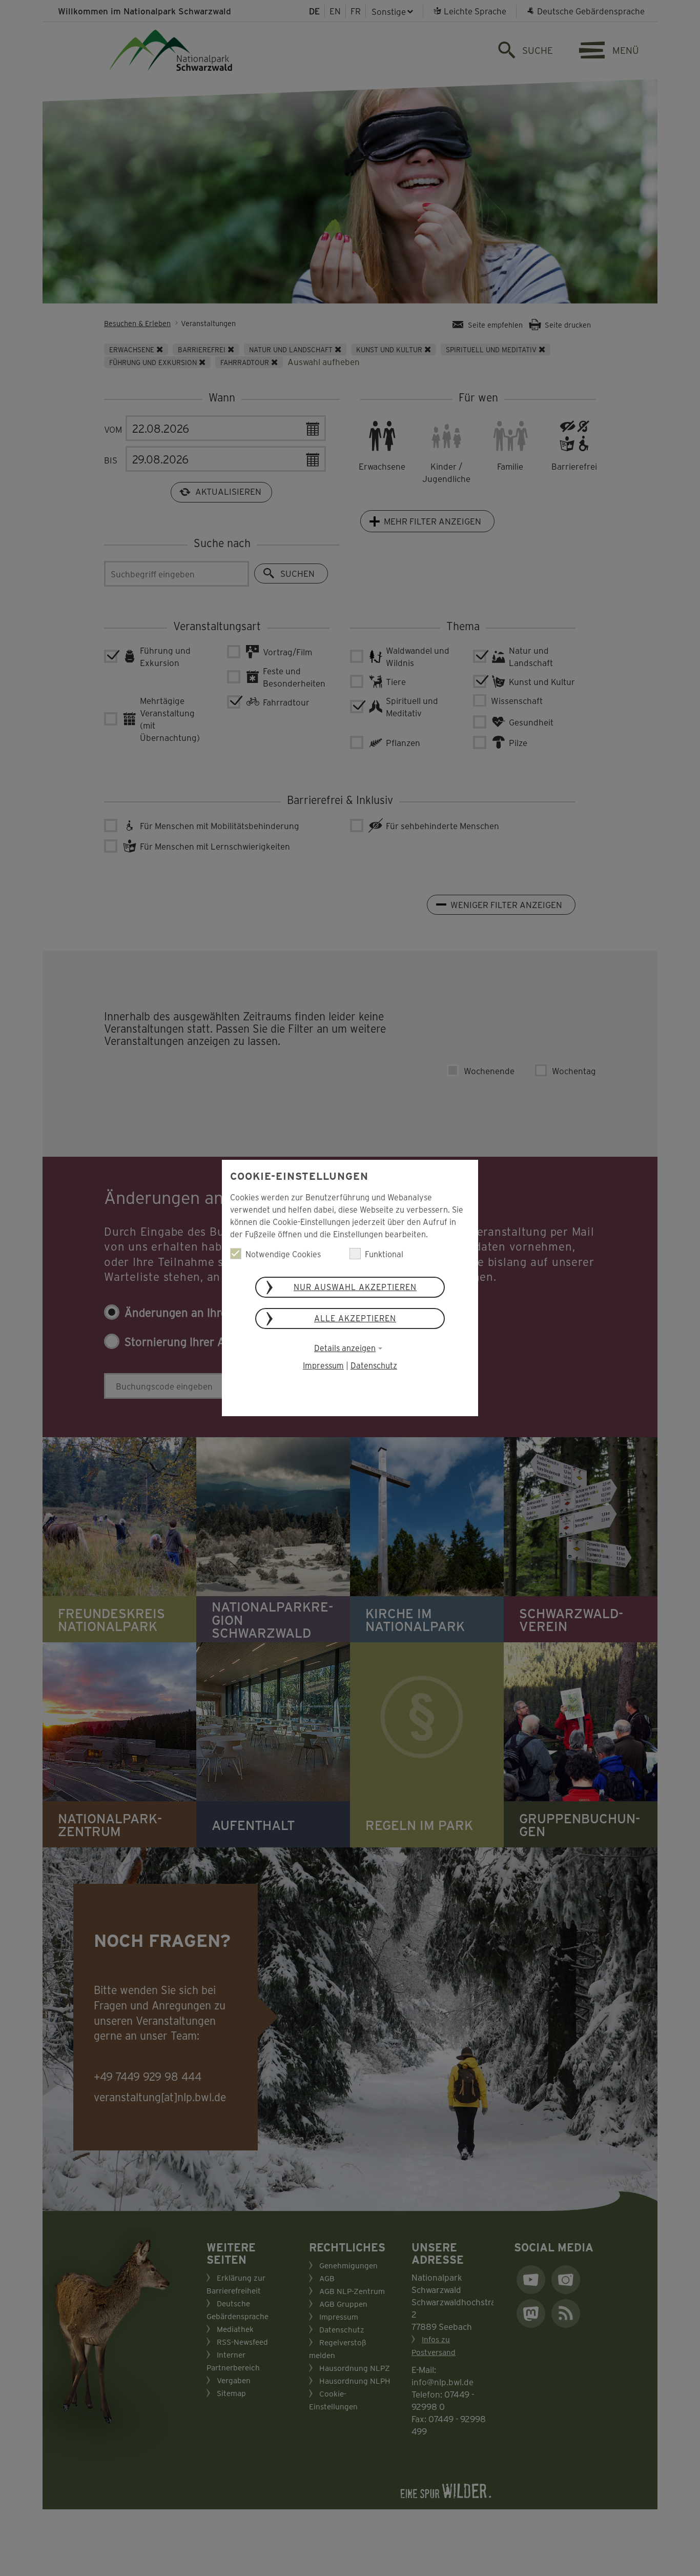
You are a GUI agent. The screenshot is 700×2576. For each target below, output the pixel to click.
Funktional (384, 1254)
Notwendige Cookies (283, 1254)
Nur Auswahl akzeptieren (355, 1287)
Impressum (323, 1365)
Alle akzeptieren (355, 1318)
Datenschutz (374, 1365)
